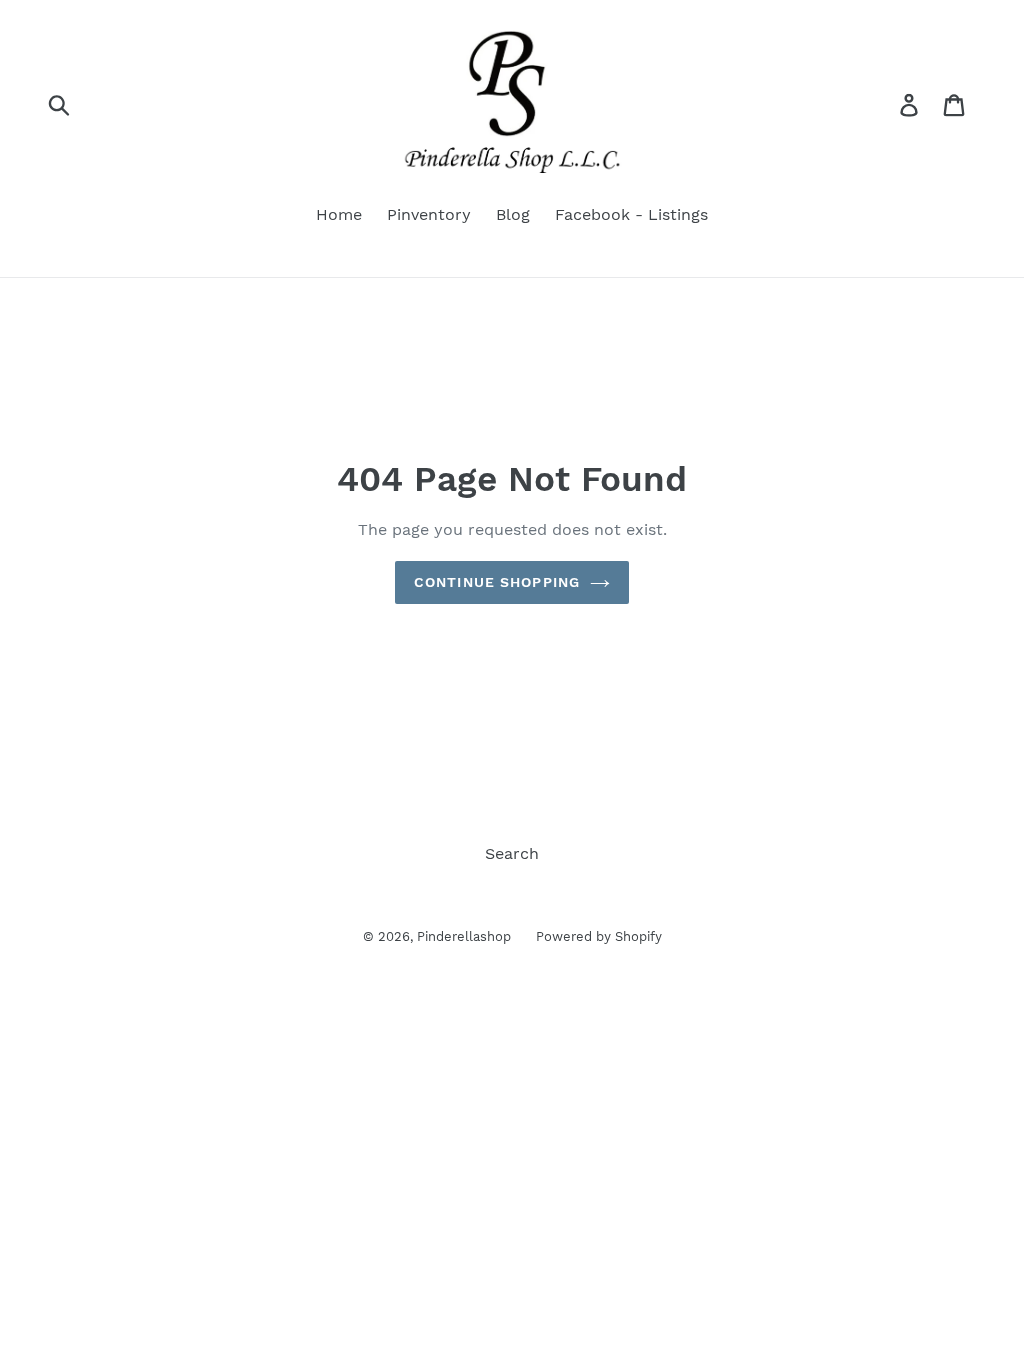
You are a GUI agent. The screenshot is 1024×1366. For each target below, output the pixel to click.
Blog (513, 214)
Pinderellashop (464, 936)
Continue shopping (497, 582)
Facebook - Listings (631, 214)
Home (339, 214)
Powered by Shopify (599, 936)
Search (512, 853)
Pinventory (429, 214)
